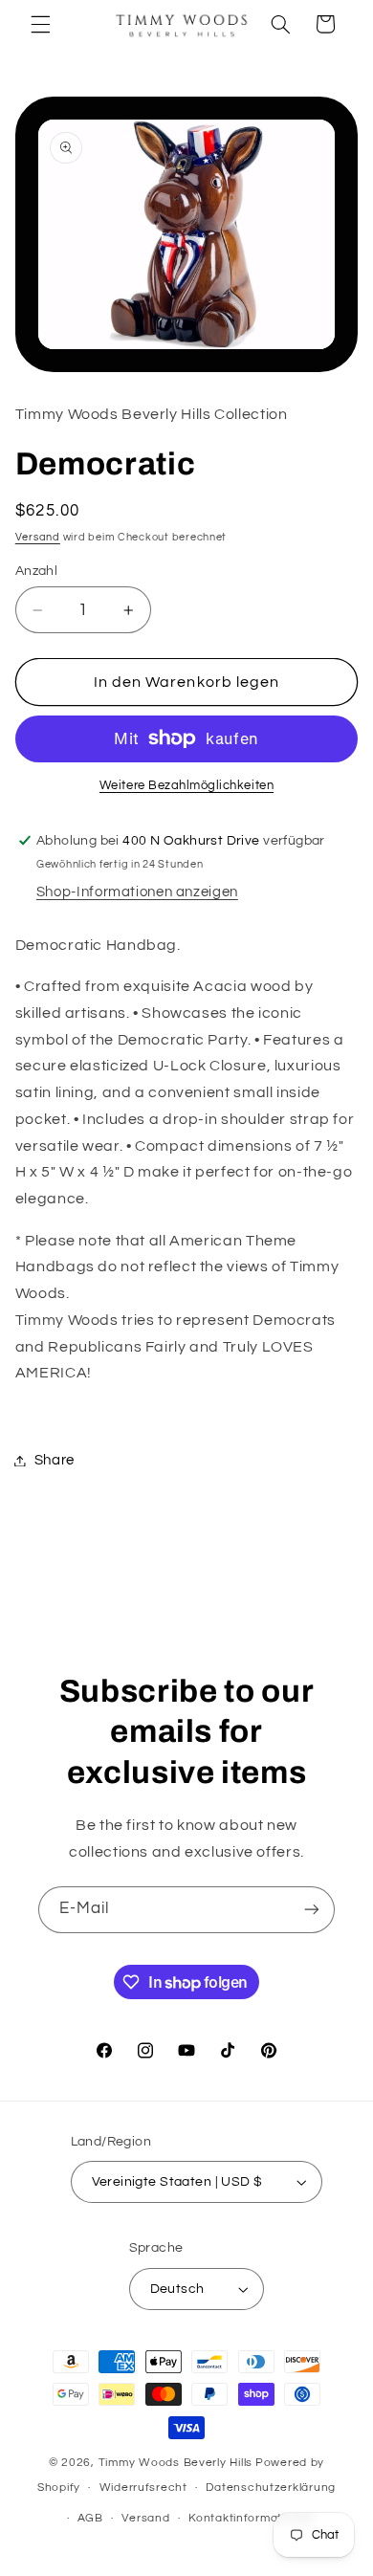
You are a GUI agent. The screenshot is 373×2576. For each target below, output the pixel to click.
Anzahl (37, 571)
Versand (38, 537)
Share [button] (55, 1460)
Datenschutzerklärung (271, 2488)
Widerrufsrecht (143, 2488)
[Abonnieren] (312, 1910)
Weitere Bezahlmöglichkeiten (186, 786)
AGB (90, 2518)
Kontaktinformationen (252, 2518)
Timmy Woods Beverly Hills (176, 2463)
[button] (40, 24)
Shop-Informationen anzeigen (137, 892)
